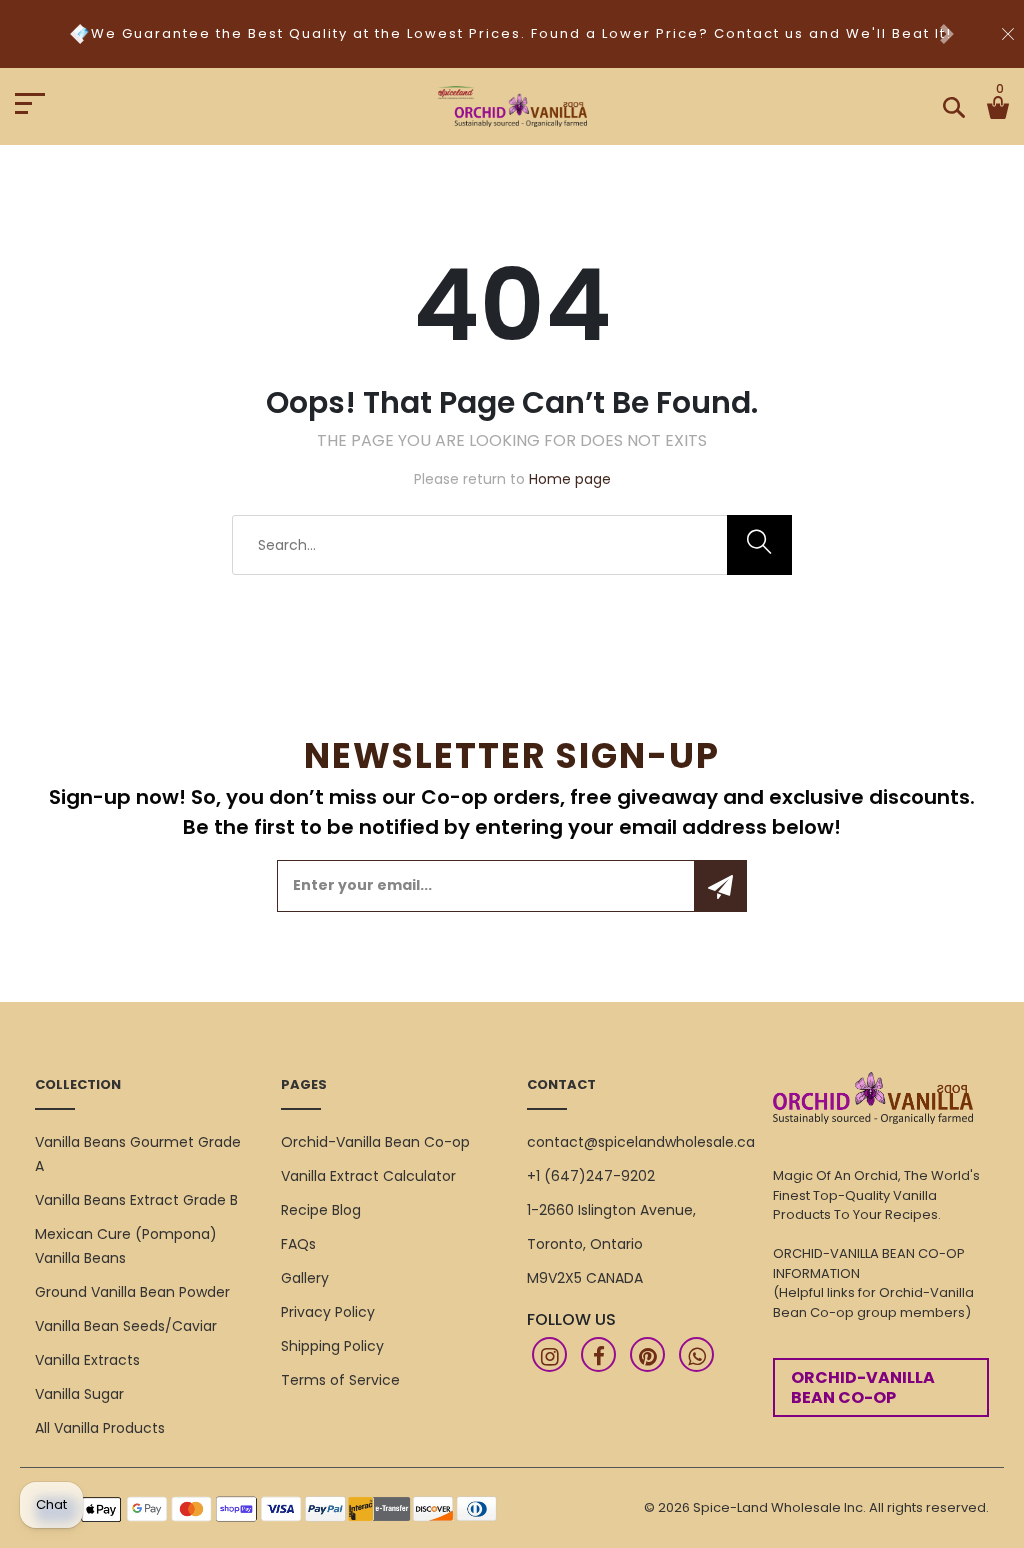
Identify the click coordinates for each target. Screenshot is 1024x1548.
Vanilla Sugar (79, 1394)
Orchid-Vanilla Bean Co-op (375, 1142)
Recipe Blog (321, 1210)
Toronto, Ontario (585, 1244)
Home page (570, 479)
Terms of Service (340, 1380)
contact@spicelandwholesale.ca (641, 1142)
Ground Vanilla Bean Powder (132, 1292)
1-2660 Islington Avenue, (611, 1210)
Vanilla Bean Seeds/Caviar (126, 1326)
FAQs (298, 1244)
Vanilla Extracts (87, 1360)
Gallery (305, 1278)
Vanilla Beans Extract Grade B (136, 1200)
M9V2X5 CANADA (585, 1278)
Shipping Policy (332, 1346)
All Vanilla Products (100, 1428)
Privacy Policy (328, 1312)
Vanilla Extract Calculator (368, 1176)
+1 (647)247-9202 (591, 1176)
